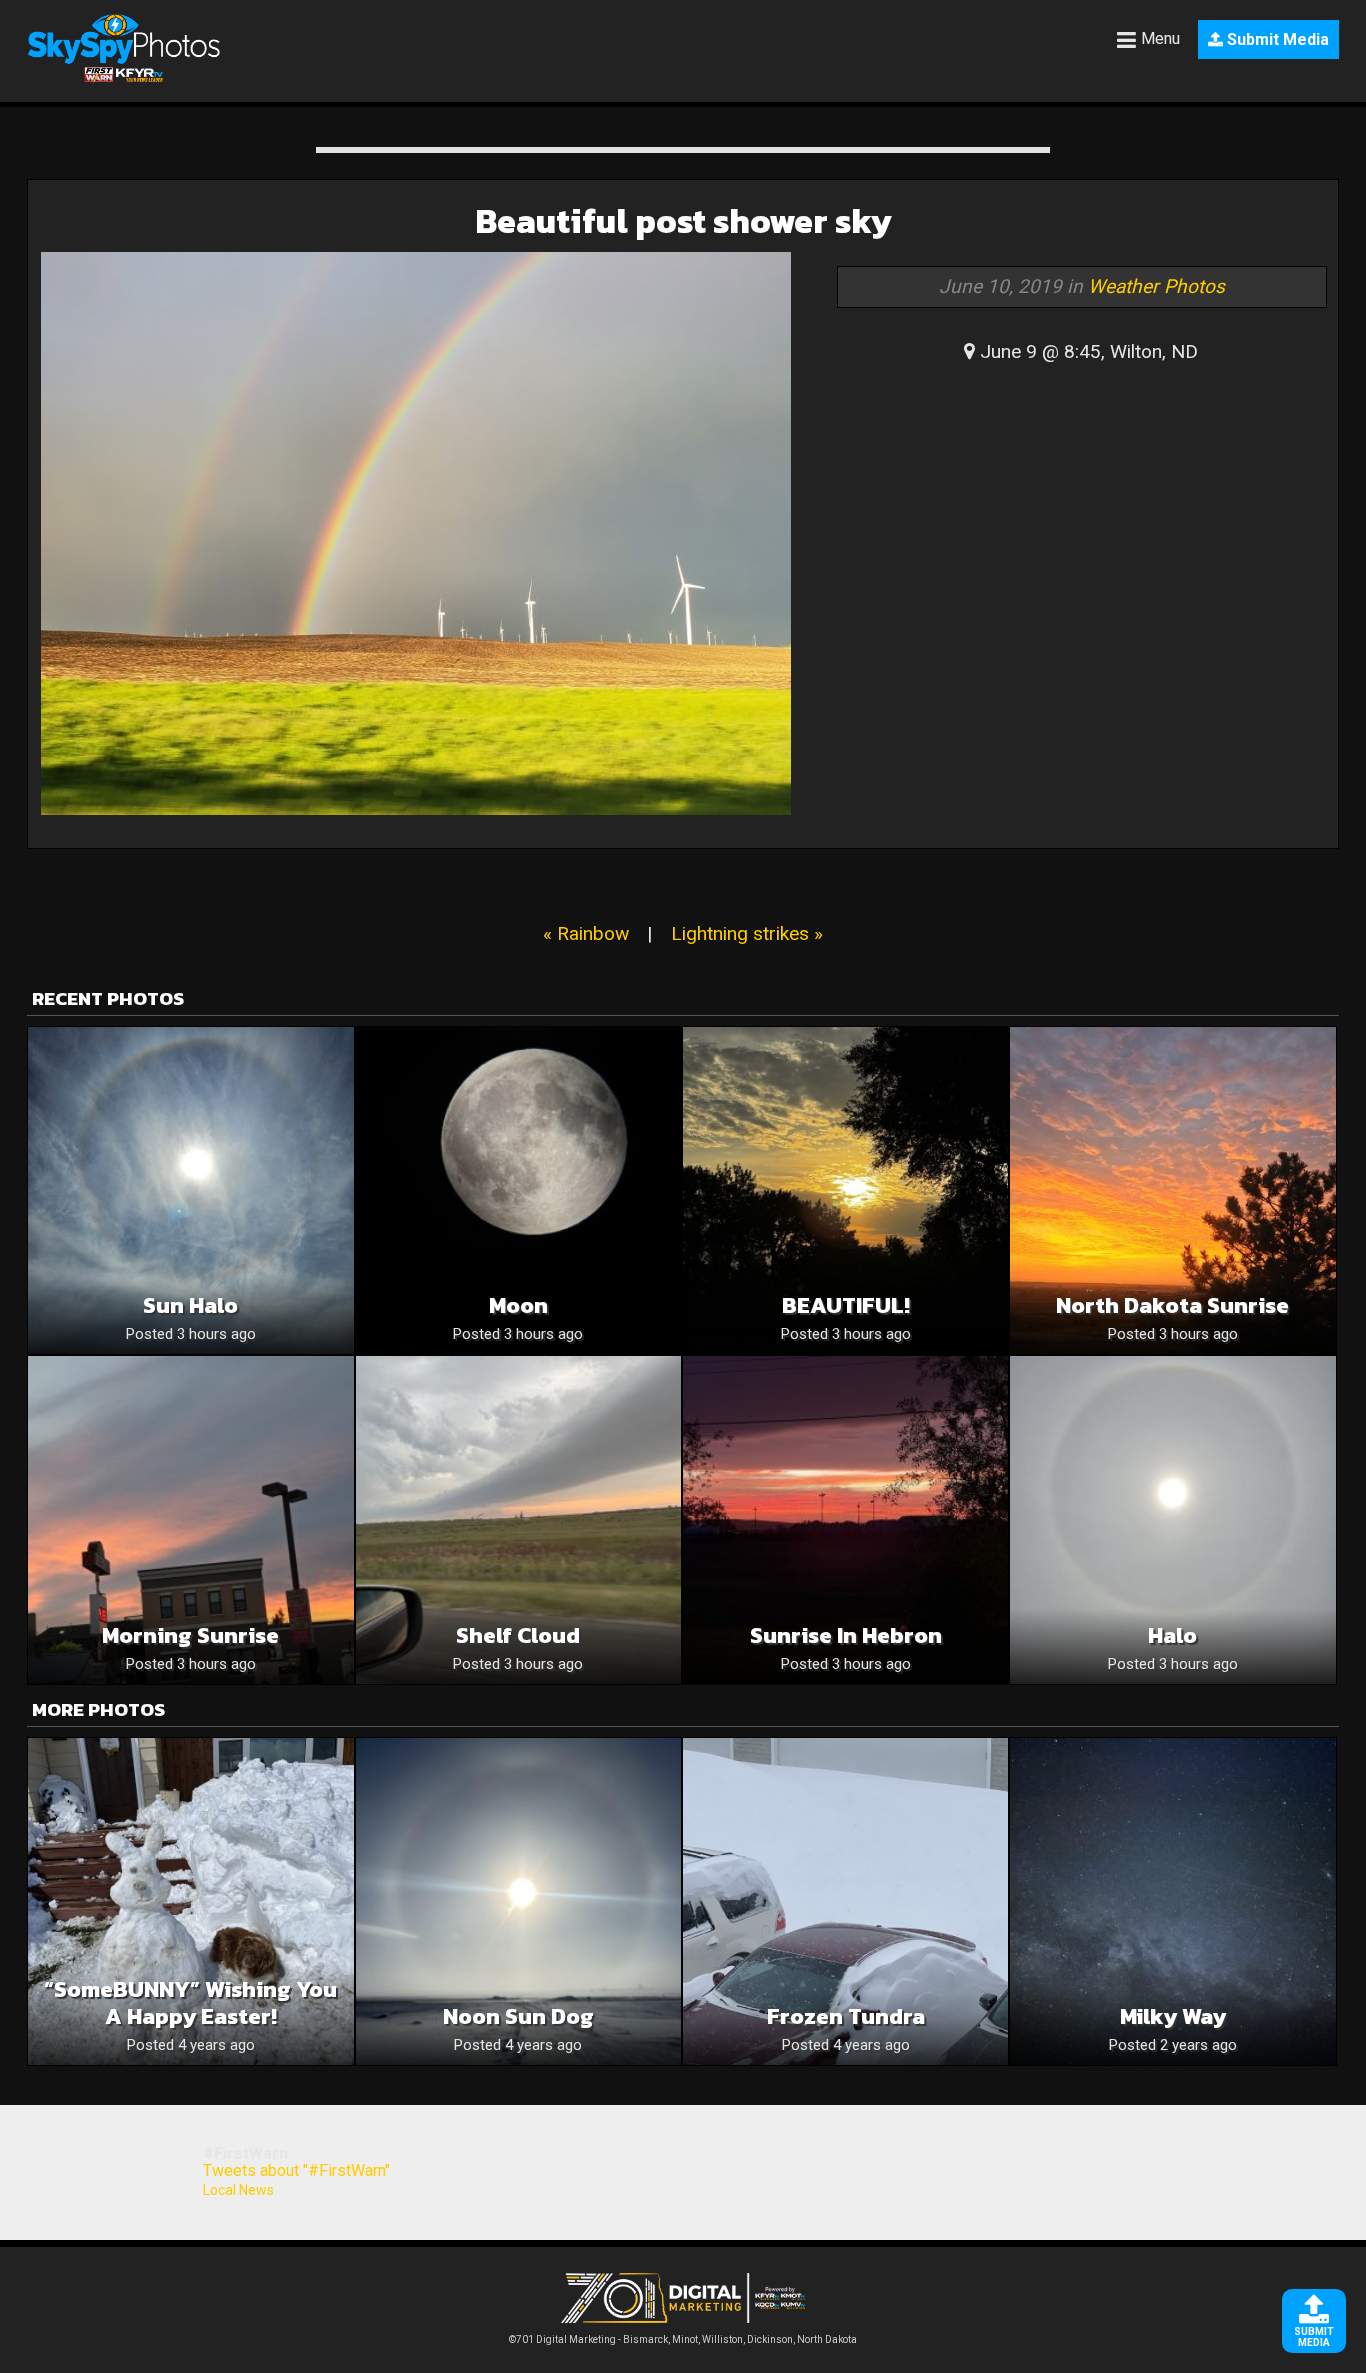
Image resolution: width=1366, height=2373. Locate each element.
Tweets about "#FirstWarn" (296, 2170)
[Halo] (1172, 1519)
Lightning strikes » (747, 933)
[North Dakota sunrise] (1172, 1190)
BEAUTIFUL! (846, 1305)
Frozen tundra (846, 2016)
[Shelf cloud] (518, 1519)
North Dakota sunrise (1172, 1305)
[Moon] (518, 1190)
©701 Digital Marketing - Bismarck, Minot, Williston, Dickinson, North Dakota (683, 2339)
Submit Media (1276, 39)
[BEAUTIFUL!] (845, 1190)
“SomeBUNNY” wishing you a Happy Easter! (190, 2003)
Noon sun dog (518, 2016)
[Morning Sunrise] (190, 1519)
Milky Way (1173, 2016)
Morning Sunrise (190, 1635)
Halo (1172, 1635)
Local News (238, 2190)
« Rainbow (586, 933)
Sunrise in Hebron (846, 1635)
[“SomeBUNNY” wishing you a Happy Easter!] (190, 1901)
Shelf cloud (518, 1635)
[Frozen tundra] (845, 1901)
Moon (518, 1305)
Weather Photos (1156, 286)
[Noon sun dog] (518, 1901)
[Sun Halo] (190, 1190)
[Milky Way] (1172, 1901)
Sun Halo (190, 1305)
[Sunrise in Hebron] (845, 1519)
